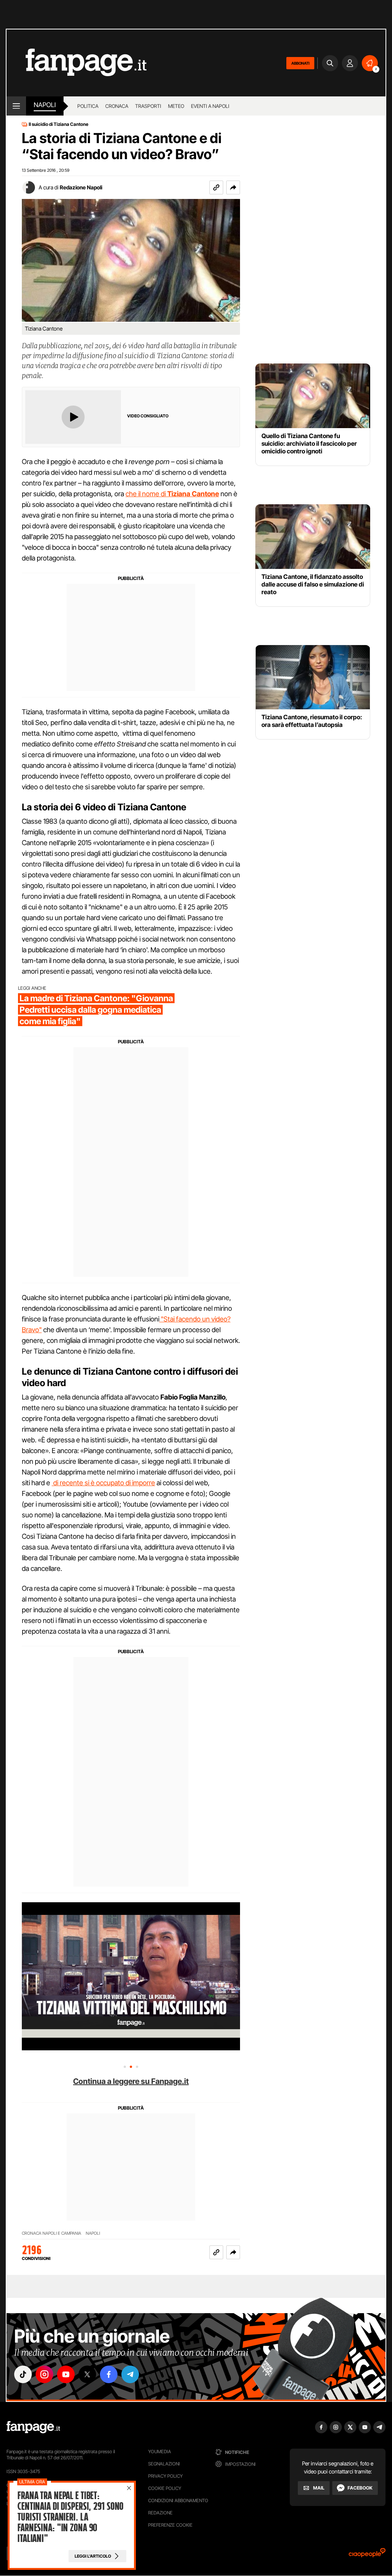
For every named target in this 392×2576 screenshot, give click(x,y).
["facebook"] (109, 2374)
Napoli (93, 2233)
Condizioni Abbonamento (178, 2500)
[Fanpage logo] (77, 63)
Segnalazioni (164, 2464)
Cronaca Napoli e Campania (51, 2233)
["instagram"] (44, 2374)
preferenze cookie (170, 2525)
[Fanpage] (33, 2427)
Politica (88, 106)
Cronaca (117, 106)
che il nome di (172, 494)
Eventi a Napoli (210, 106)
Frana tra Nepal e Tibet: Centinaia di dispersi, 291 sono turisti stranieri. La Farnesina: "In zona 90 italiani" (70, 2517)
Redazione (160, 2513)
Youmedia (160, 2451)
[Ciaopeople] (367, 2555)
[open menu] (16, 106)
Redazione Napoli (81, 187)
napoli (45, 105)
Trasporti (148, 106)
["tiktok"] (23, 2374)
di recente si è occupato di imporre (103, 1483)
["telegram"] (130, 2374)
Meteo (176, 106)
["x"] (87, 2374)
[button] (233, 187)
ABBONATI (300, 63)
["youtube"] (66, 2374)
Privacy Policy (165, 2476)
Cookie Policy (165, 2488)
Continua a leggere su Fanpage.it (131, 2081)
